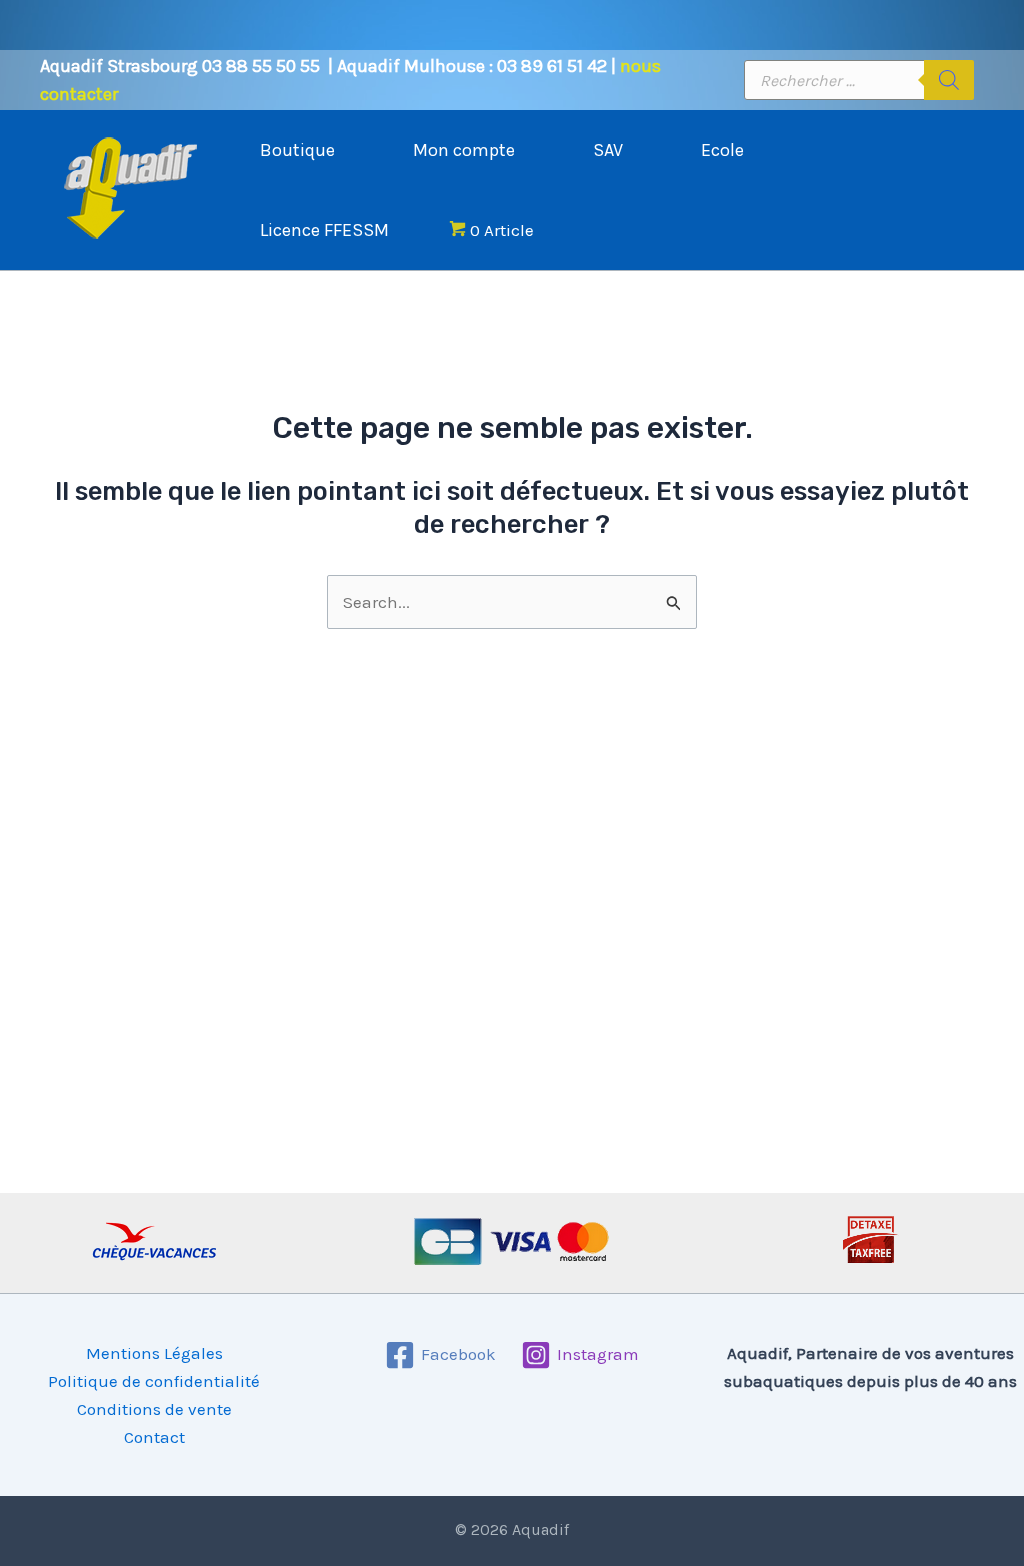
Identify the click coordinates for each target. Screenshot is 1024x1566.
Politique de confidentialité (154, 1381)
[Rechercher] (949, 80)
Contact (154, 1437)
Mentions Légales (154, 1353)
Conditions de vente (154, 1409)
